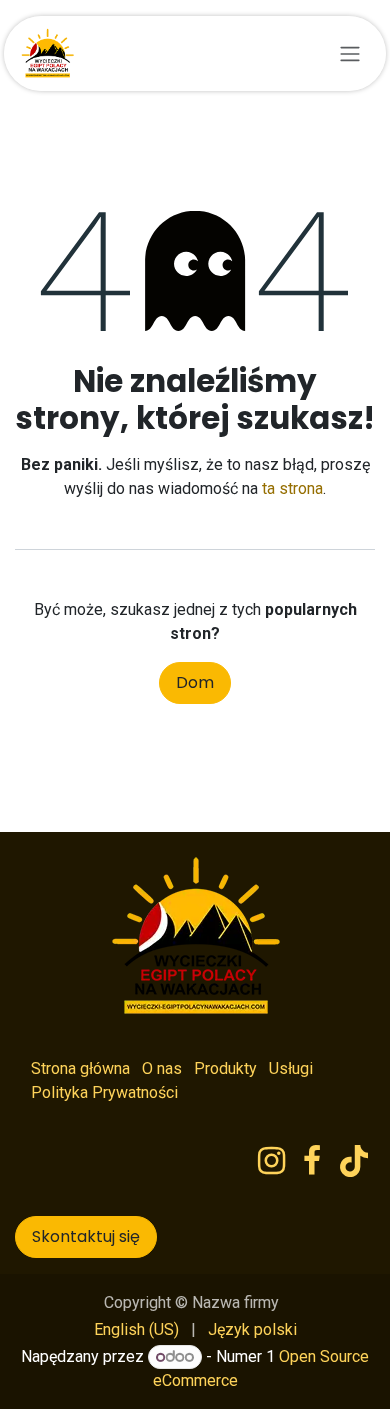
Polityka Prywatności (104, 1092)
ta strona (292, 488)
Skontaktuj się (86, 1236)
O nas (162, 1068)
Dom (195, 682)
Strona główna (80, 1068)
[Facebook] (312, 1161)
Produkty (225, 1068)
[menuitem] (136, 1330)
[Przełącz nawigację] (350, 53)
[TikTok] (354, 1161)
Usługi (291, 1068)
